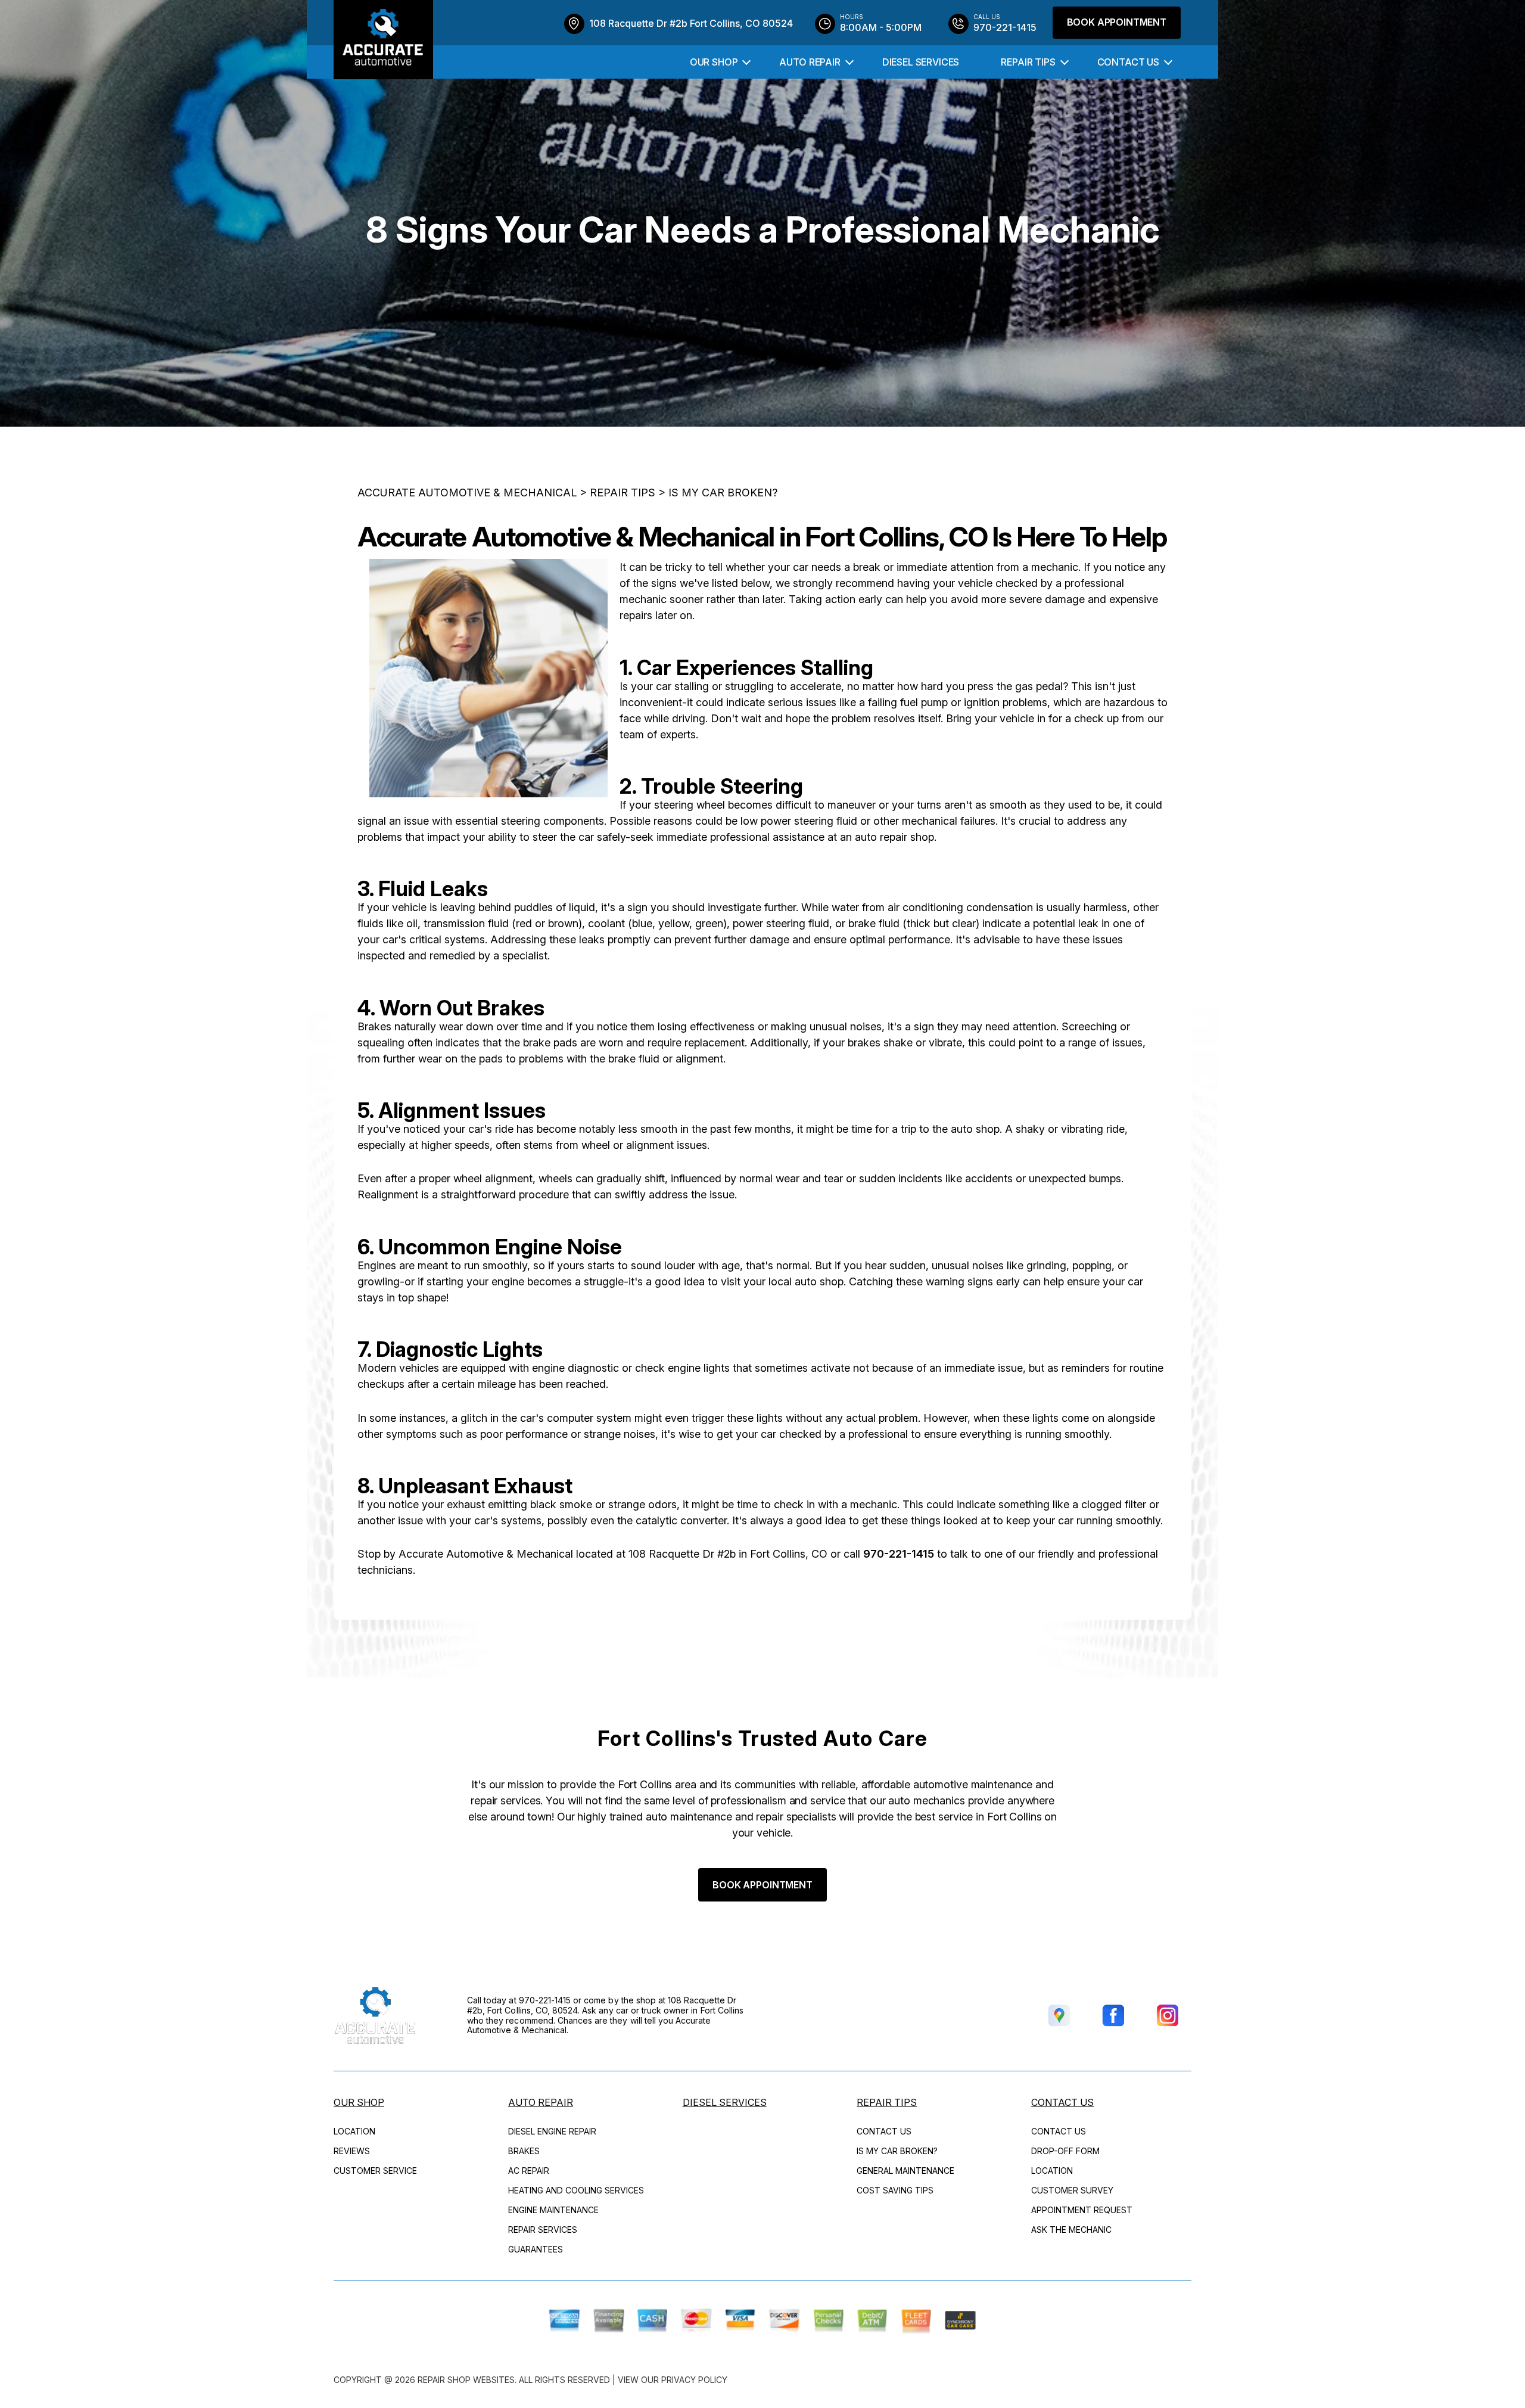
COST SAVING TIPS (895, 2190)
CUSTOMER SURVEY (1072, 2190)
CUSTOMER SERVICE (375, 2171)
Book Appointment (1117, 22)
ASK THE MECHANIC (1071, 2230)
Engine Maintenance (553, 2210)
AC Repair (529, 2171)
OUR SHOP (714, 62)
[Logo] (383, 40)
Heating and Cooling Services (576, 2190)
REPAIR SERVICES (543, 2230)
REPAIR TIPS (1028, 62)
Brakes (524, 2151)
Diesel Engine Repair (552, 2131)
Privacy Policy (694, 2380)
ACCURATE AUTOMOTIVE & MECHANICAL (467, 493)
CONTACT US (1128, 62)
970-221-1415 (899, 1554)
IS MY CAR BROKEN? (723, 493)
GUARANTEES (536, 2249)
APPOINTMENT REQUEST (1082, 2210)
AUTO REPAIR (810, 62)
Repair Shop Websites (466, 2380)
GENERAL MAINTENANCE (905, 2171)
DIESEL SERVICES (921, 62)
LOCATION (354, 2131)
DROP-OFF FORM (1065, 2151)
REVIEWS (352, 2151)
